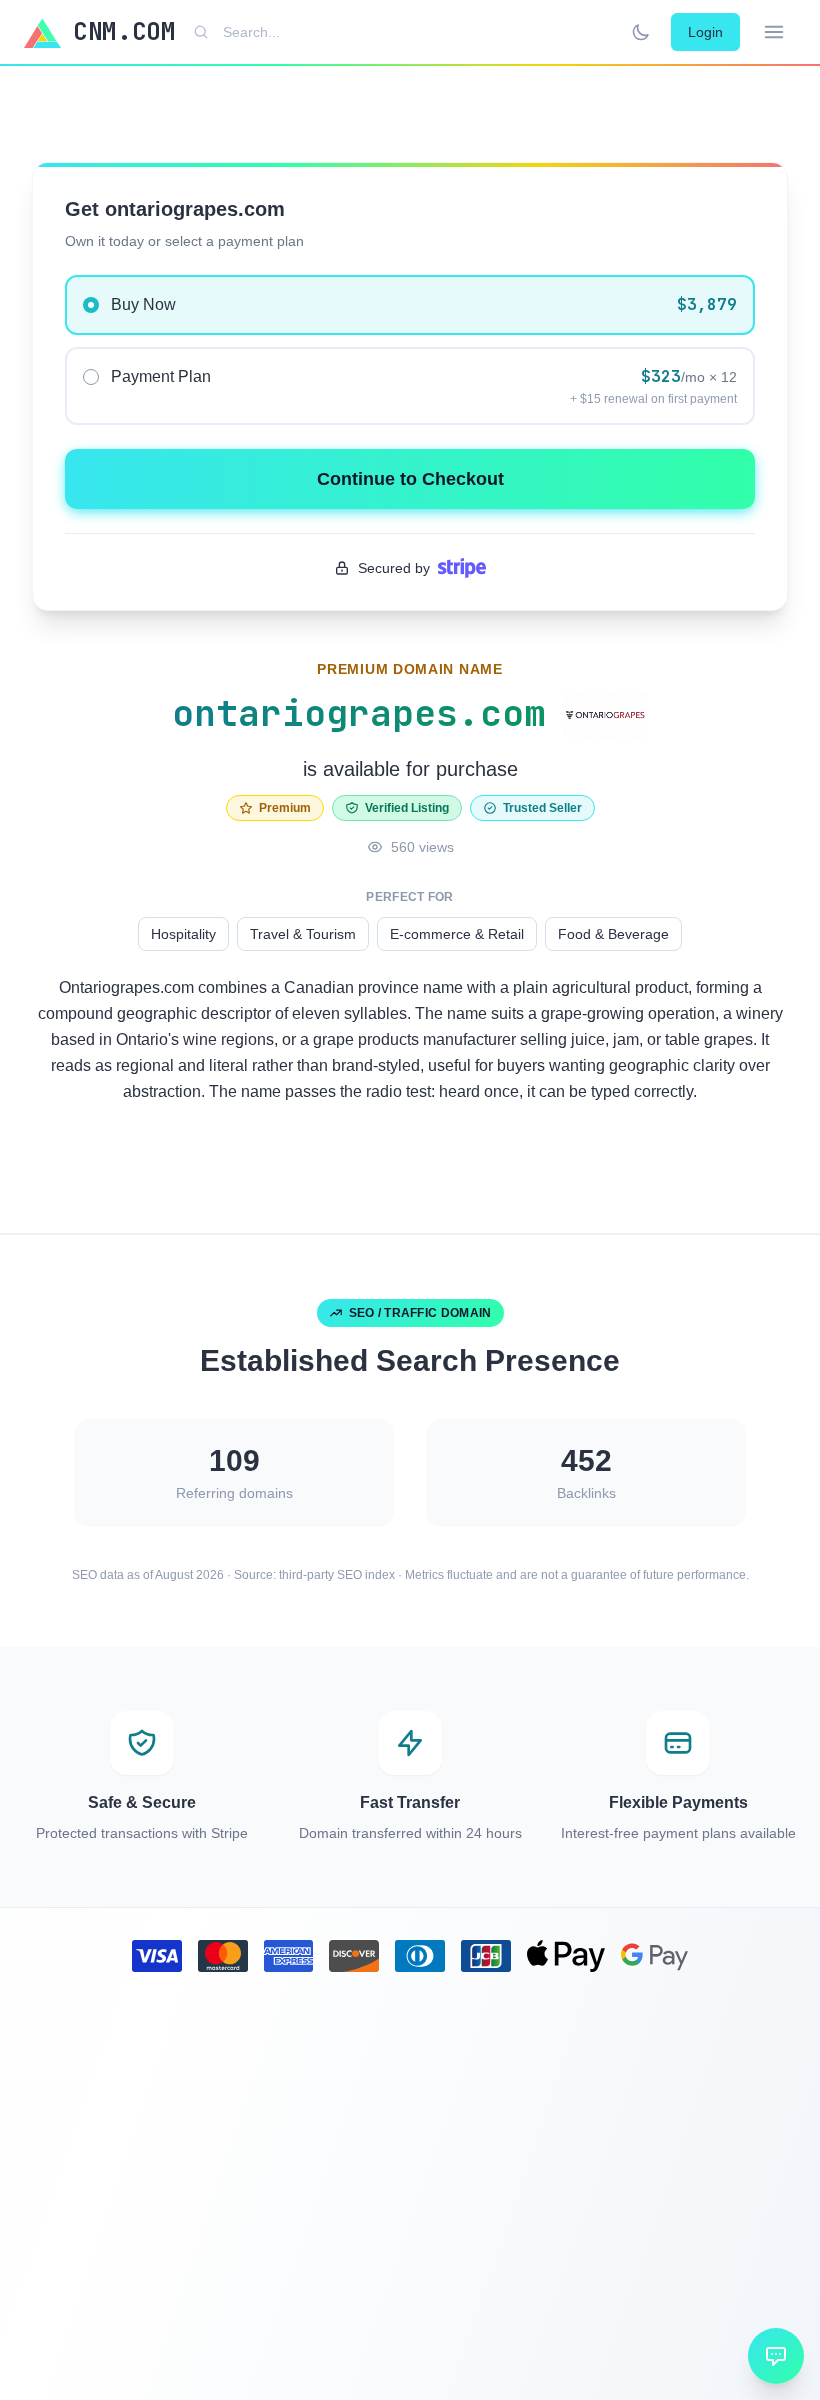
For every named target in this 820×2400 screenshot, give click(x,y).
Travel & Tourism (303, 934)
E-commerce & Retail (457, 934)
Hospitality (183, 934)
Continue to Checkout (410, 479)
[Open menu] (774, 32)
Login (705, 32)
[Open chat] (776, 2356)
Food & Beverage (613, 934)
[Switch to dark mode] (641, 32)
